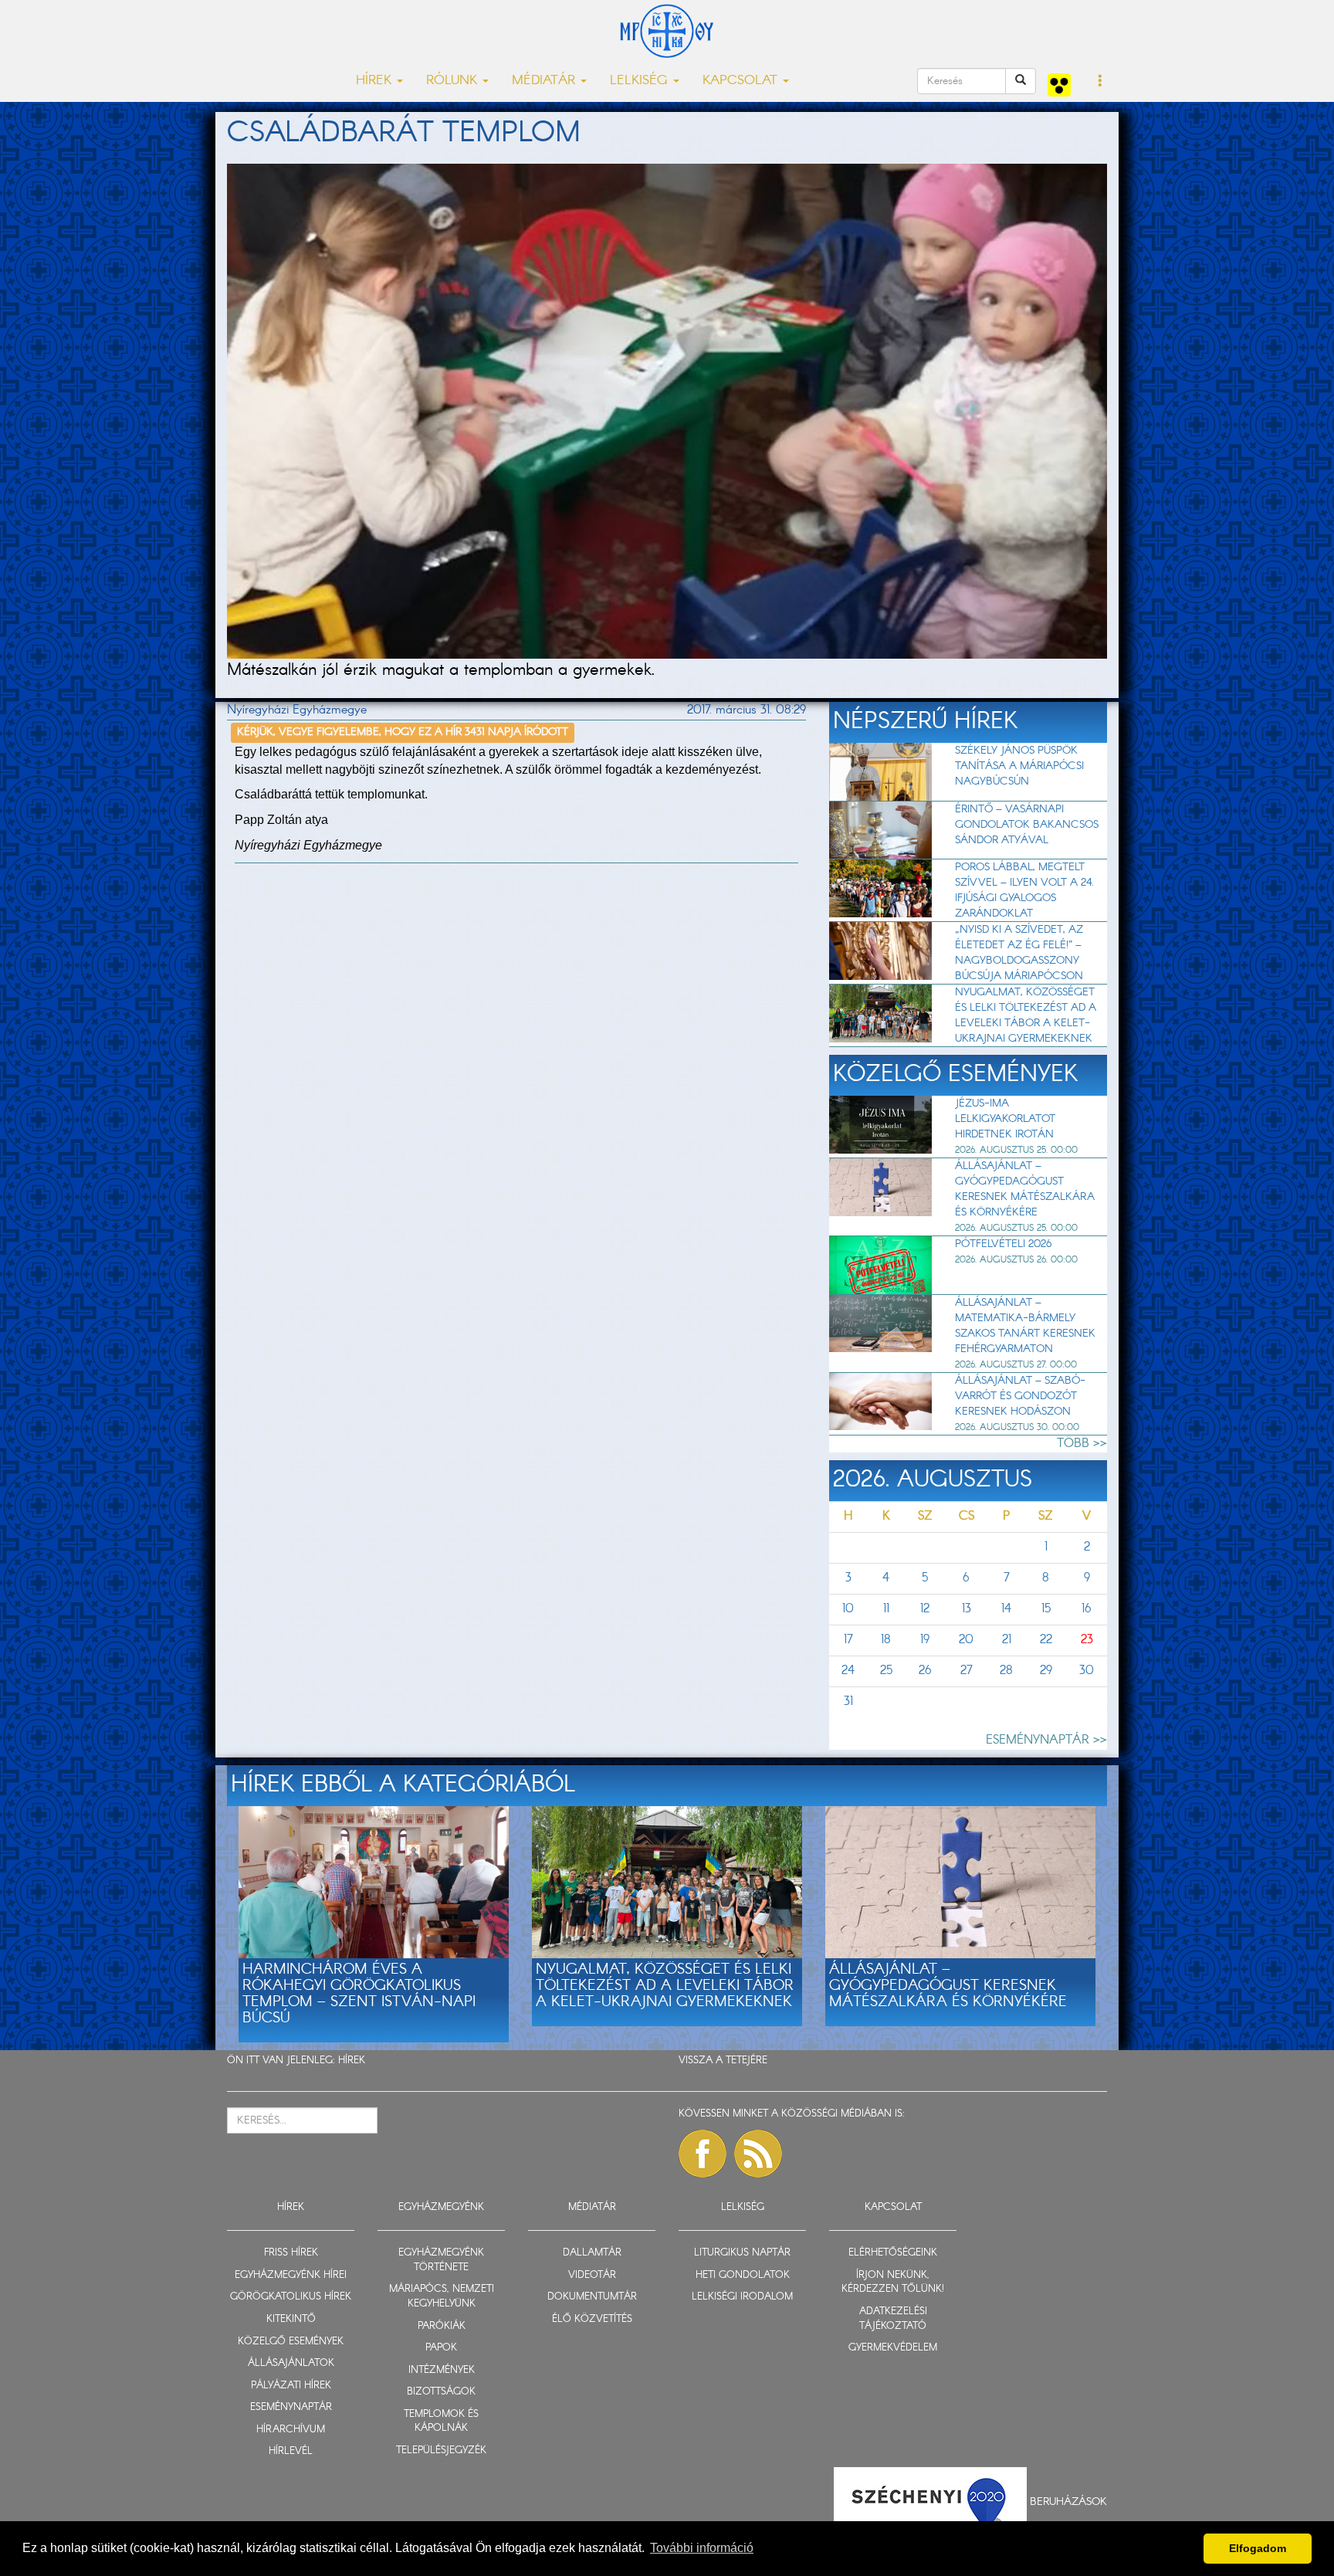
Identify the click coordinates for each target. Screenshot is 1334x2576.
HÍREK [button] (376, 81)
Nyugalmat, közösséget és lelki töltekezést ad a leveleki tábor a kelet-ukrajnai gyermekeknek (1026, 1015)
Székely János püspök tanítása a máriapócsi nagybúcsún (1019, 766)
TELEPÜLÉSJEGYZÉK (441, 2451)
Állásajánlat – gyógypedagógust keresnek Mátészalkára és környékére (1025, 1189)
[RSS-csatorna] (758, 2154)
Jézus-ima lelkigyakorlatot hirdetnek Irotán (1005, 1119)
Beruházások (1068, 2502)
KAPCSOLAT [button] (742, 81)
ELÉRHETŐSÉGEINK (893, 2253)
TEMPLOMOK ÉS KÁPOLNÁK (441, 2422)
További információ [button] (702, 2548)
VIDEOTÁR (592, 2275)
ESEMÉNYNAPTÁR (291, 2407)
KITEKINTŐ (291, 2319)
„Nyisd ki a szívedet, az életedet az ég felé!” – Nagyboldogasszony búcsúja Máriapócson (1019, 953)
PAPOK (441, 2348)
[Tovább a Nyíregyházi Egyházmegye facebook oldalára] (703, 2154)
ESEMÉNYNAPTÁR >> (1046, 1740)
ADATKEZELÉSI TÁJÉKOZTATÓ (893, 2319)
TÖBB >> (1082, 1444)
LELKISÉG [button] (641, 81)
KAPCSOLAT (893, 2207)
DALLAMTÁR (592, 2253)
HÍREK (352, 2061)
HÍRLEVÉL (291, 2451)
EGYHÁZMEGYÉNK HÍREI (291, 2275)
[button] (1100, 82)
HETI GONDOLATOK (743, 2275)
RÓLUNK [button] (454, 81)
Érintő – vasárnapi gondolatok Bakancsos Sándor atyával (1027, 825)
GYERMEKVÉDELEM (893, 2348)
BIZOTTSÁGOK (441, 2392)
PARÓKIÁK (442, 2326)
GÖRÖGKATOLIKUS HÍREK (291, 2297)
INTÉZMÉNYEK (442, 2370)
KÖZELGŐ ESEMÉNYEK (291, 2342)
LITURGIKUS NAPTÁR (742, 2253)
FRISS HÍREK (291, 2253)
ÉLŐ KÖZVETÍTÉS (592, 2319)
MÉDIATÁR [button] (545, 81)
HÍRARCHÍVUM (291, 2430)
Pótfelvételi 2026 (1003, 1244)
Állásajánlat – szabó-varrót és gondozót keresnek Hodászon (1020, 1396)
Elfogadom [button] (1258, 2548)
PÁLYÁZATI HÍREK (291, 2386)
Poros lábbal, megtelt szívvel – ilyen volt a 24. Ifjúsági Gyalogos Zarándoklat (1024, 890)
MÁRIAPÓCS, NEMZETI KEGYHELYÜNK (442, 2296)
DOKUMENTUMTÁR (592, 2297)
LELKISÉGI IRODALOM (742, 2297)
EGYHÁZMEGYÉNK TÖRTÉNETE (441, 2260)
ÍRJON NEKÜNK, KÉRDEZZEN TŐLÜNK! (893, 2283)
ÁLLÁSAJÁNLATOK (291, 2363)
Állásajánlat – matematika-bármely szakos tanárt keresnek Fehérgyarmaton (1025, 1326)
